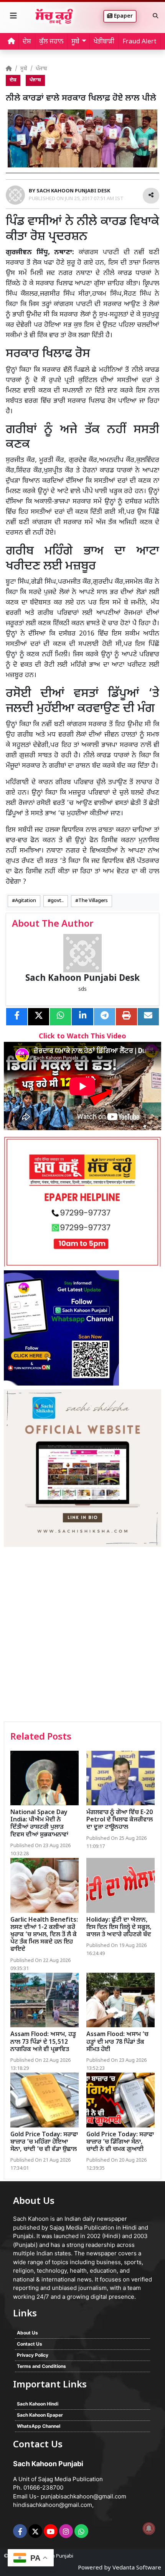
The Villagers (93, 901)
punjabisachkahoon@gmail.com (83, 2496)
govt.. (57, 901)
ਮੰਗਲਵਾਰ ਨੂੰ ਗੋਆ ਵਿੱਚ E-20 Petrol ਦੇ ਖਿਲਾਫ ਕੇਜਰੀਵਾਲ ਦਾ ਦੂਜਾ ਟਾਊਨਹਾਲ (120, 1820)
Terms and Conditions (41, 2366)
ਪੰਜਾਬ (41, 69)
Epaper (123, 16)
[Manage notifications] (149, 2528)
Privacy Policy (33, 2355)
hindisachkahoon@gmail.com (53, 2505)
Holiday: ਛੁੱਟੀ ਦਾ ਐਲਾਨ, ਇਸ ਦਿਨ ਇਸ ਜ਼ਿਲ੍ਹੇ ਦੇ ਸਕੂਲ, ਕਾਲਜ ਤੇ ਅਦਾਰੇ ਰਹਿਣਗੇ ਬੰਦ (119, 1928)
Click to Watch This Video (82, 1037)
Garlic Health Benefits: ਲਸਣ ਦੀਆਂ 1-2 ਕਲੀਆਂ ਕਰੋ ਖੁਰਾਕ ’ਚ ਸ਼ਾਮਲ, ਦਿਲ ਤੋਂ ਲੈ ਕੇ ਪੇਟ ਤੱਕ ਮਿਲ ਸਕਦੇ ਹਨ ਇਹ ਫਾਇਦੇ (44, 1935)
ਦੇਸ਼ (27, 42)
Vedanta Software (137, 2568)
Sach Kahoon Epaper (40, 2415)
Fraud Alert (139, 42)
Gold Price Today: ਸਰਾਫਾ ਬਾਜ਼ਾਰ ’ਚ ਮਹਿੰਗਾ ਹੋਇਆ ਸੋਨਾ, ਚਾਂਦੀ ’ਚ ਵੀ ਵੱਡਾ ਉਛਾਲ (44, 2142)
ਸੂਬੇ (24, 69)
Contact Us (30, 2344)
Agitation (26, 901)
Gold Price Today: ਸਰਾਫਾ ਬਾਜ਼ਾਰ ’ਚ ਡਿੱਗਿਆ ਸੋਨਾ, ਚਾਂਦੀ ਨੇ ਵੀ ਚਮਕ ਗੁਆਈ (120, 2142)
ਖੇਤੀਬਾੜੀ (104, 42)
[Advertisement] (82, 1635)
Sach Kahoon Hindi (38, 2404)
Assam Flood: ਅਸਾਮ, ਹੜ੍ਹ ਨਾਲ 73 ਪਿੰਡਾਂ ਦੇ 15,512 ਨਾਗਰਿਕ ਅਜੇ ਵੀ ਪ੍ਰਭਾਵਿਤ (43, 2042)
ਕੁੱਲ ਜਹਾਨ (51, 42)
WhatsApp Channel (39, 2426)
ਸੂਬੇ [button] (75, 42)
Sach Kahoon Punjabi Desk (82, 979)
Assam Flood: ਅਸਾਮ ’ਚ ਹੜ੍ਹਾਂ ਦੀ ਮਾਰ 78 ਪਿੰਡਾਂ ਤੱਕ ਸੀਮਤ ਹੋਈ (117, 2042)
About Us (27, 2333)
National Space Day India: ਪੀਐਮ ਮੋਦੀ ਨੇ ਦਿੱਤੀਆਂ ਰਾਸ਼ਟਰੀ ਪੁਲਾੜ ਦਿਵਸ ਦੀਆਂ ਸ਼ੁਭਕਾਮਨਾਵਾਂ (39, 1824)
